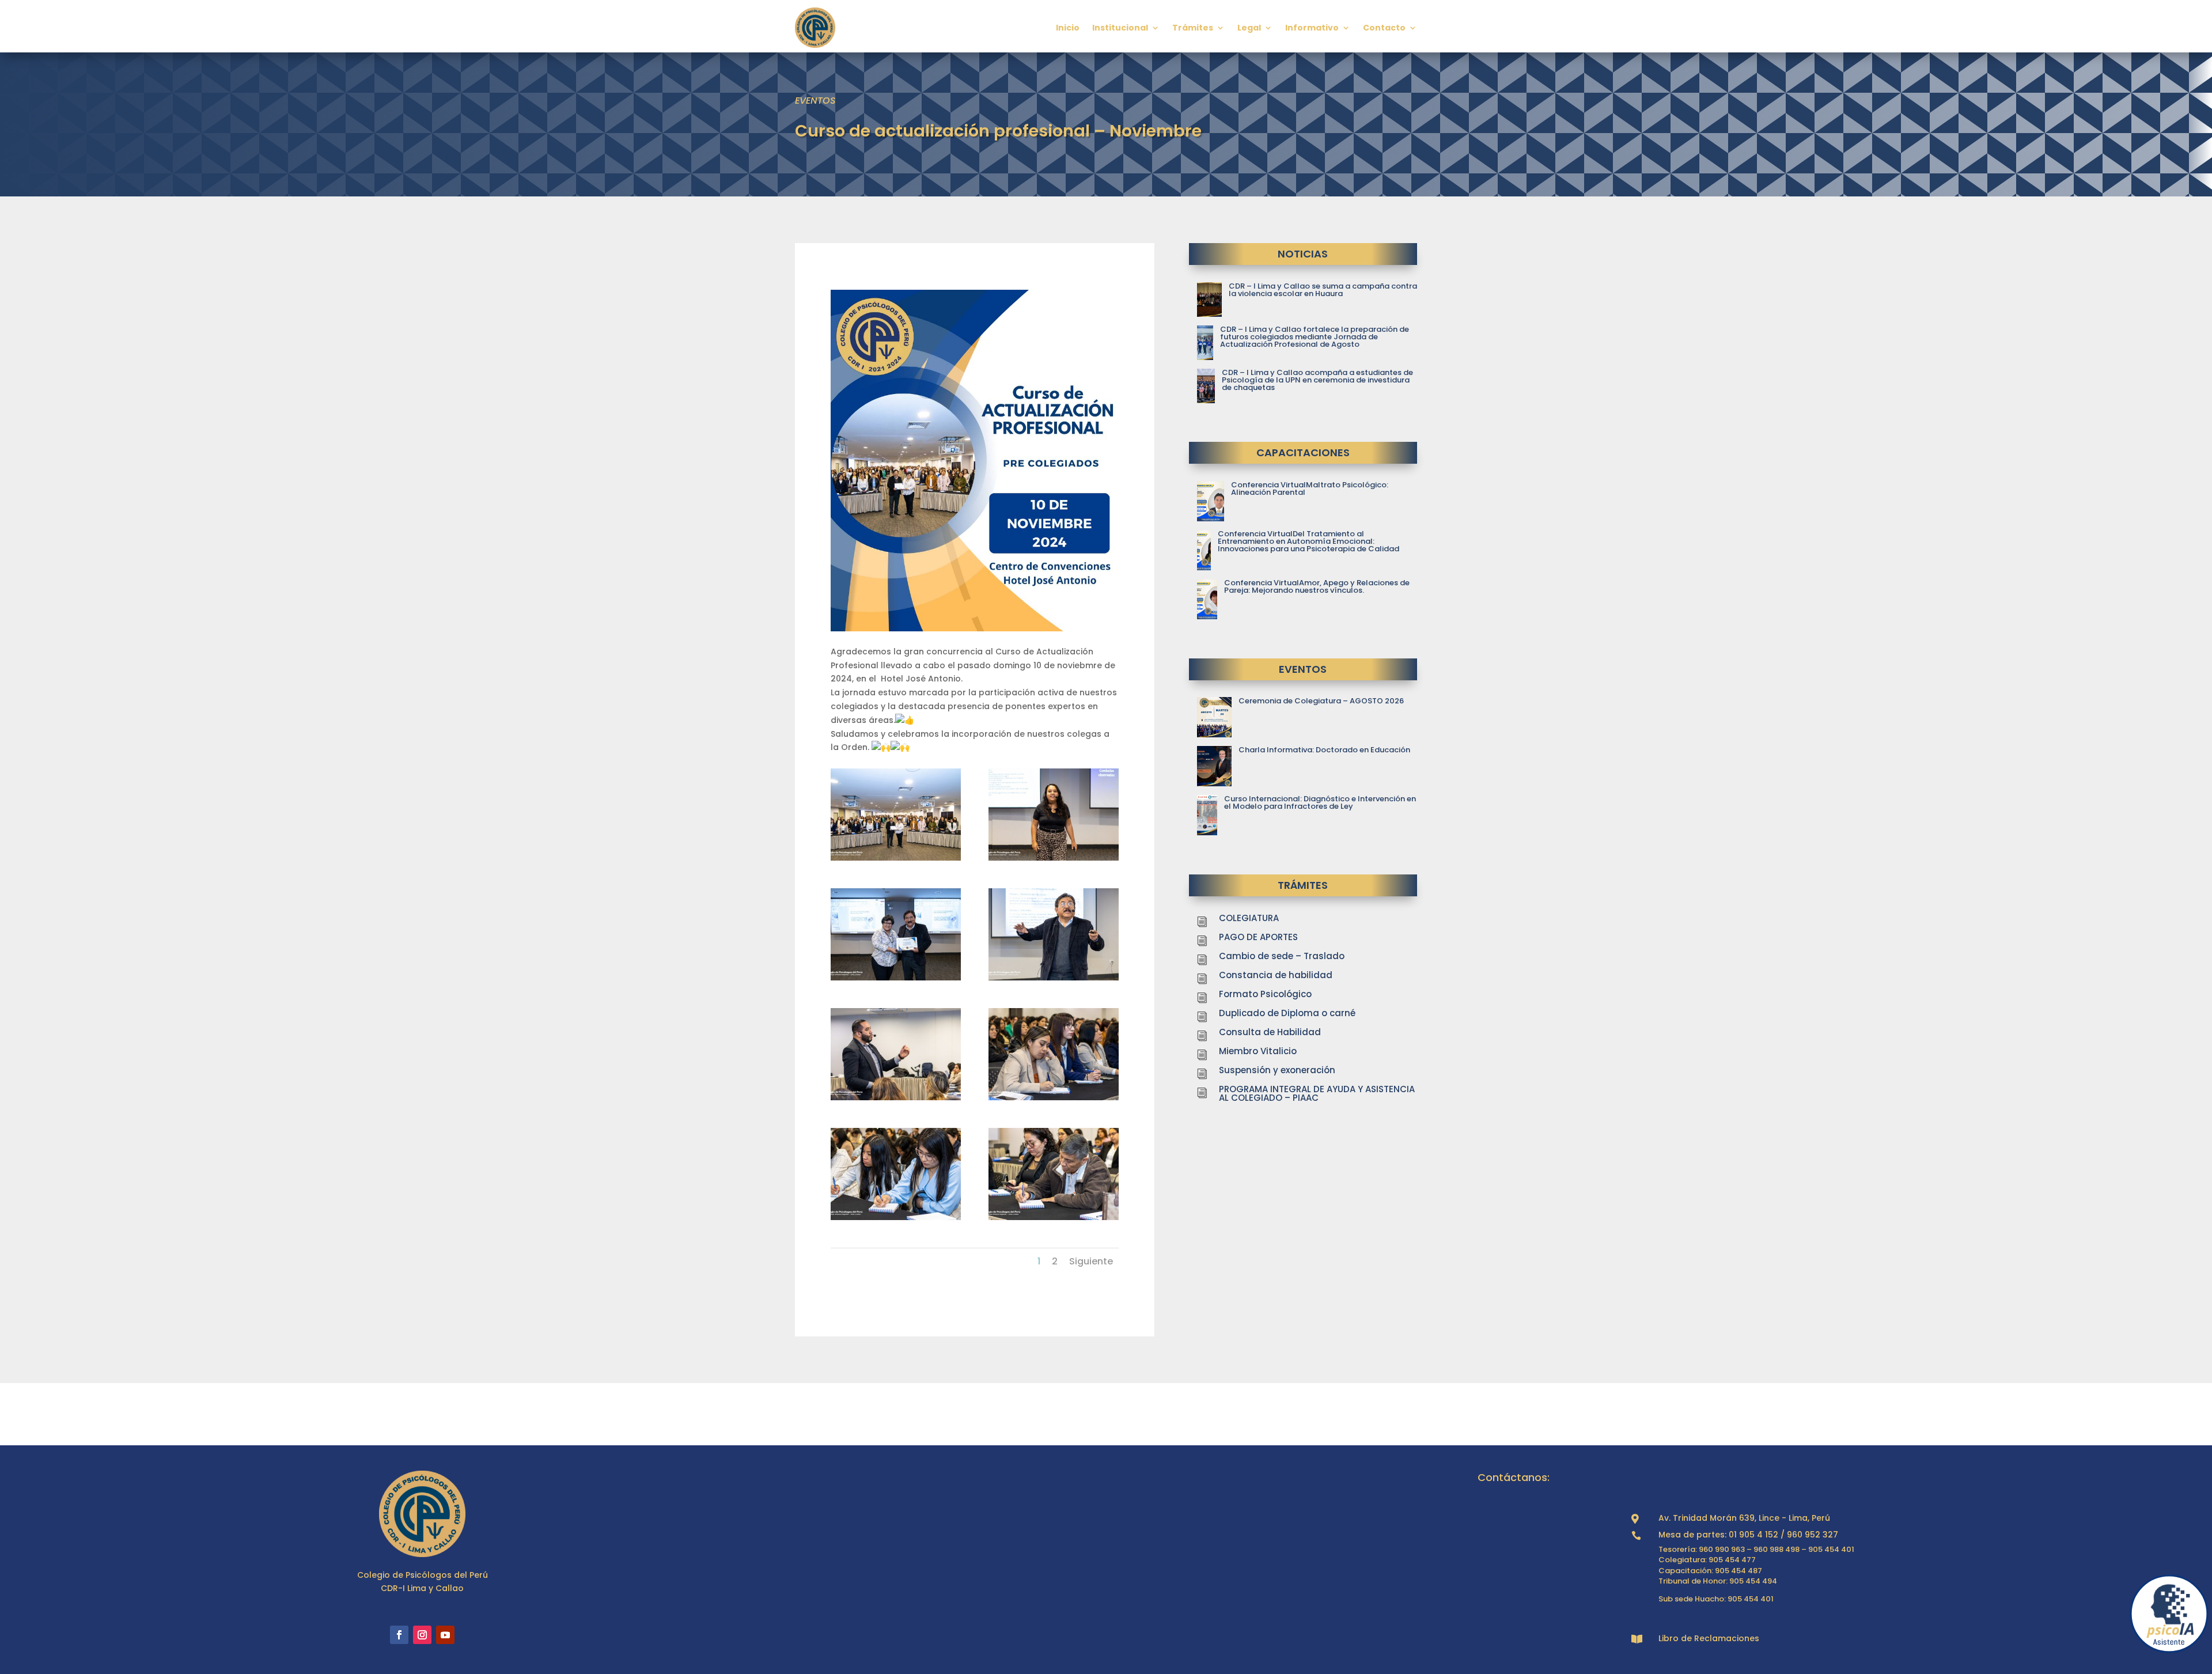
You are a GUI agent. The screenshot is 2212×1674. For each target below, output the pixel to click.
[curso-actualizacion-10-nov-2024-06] (1054, 1097)
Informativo (1312, 28)
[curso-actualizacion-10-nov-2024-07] (896, 1217)
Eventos (815, 101)
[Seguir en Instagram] (422, 1635)
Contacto (1384, 28)
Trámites (1193, 28)
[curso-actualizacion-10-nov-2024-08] (1054, 1217)
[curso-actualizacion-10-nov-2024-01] (896, 858)
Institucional (1120, 28)
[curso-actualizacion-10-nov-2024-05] (896, 1097)
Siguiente (1091, 1261)
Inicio (1068, 28)
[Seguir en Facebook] (399, 1635)
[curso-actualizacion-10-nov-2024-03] (896, 978)
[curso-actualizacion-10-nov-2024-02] (1054, 858)
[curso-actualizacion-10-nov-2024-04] (1054, 978)
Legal (1249, 28)
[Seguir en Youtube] (445, 1635)
